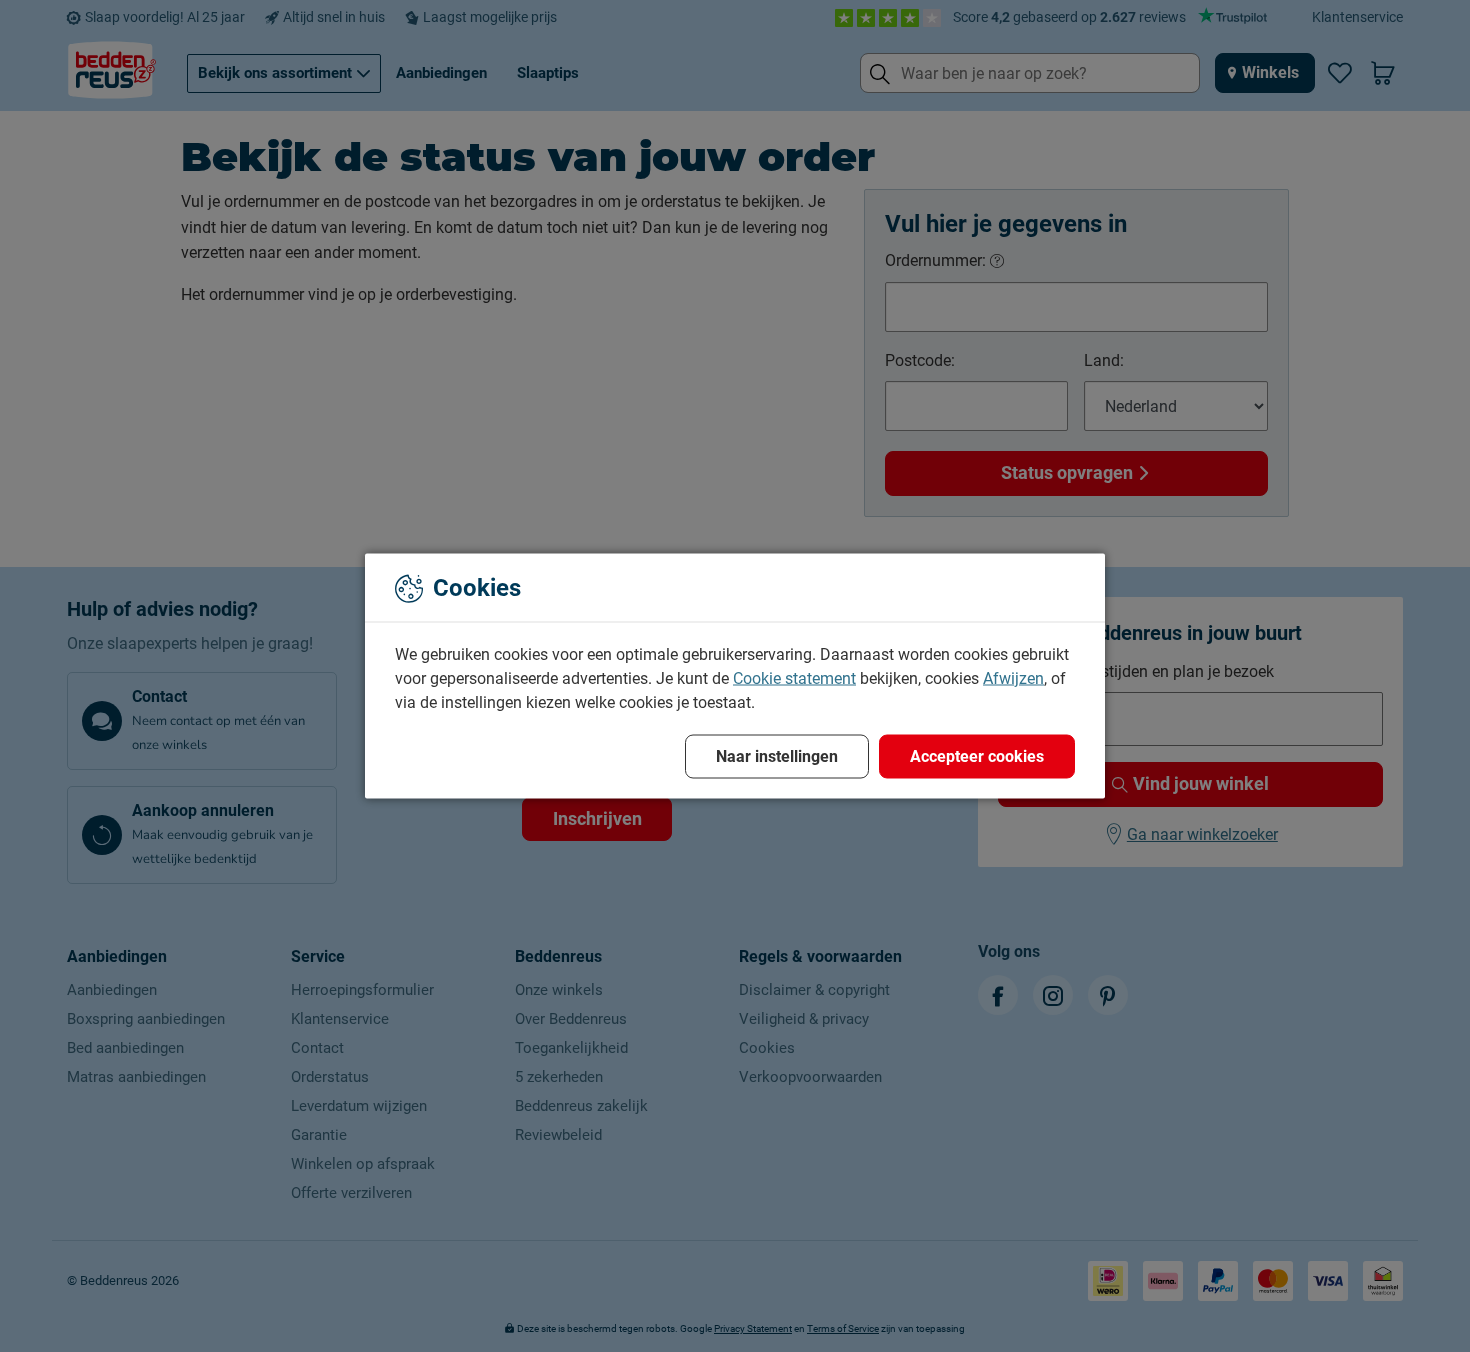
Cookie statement (794, 678)
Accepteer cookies (977, 756)
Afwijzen (1013, 678)
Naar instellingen (777, 756)
